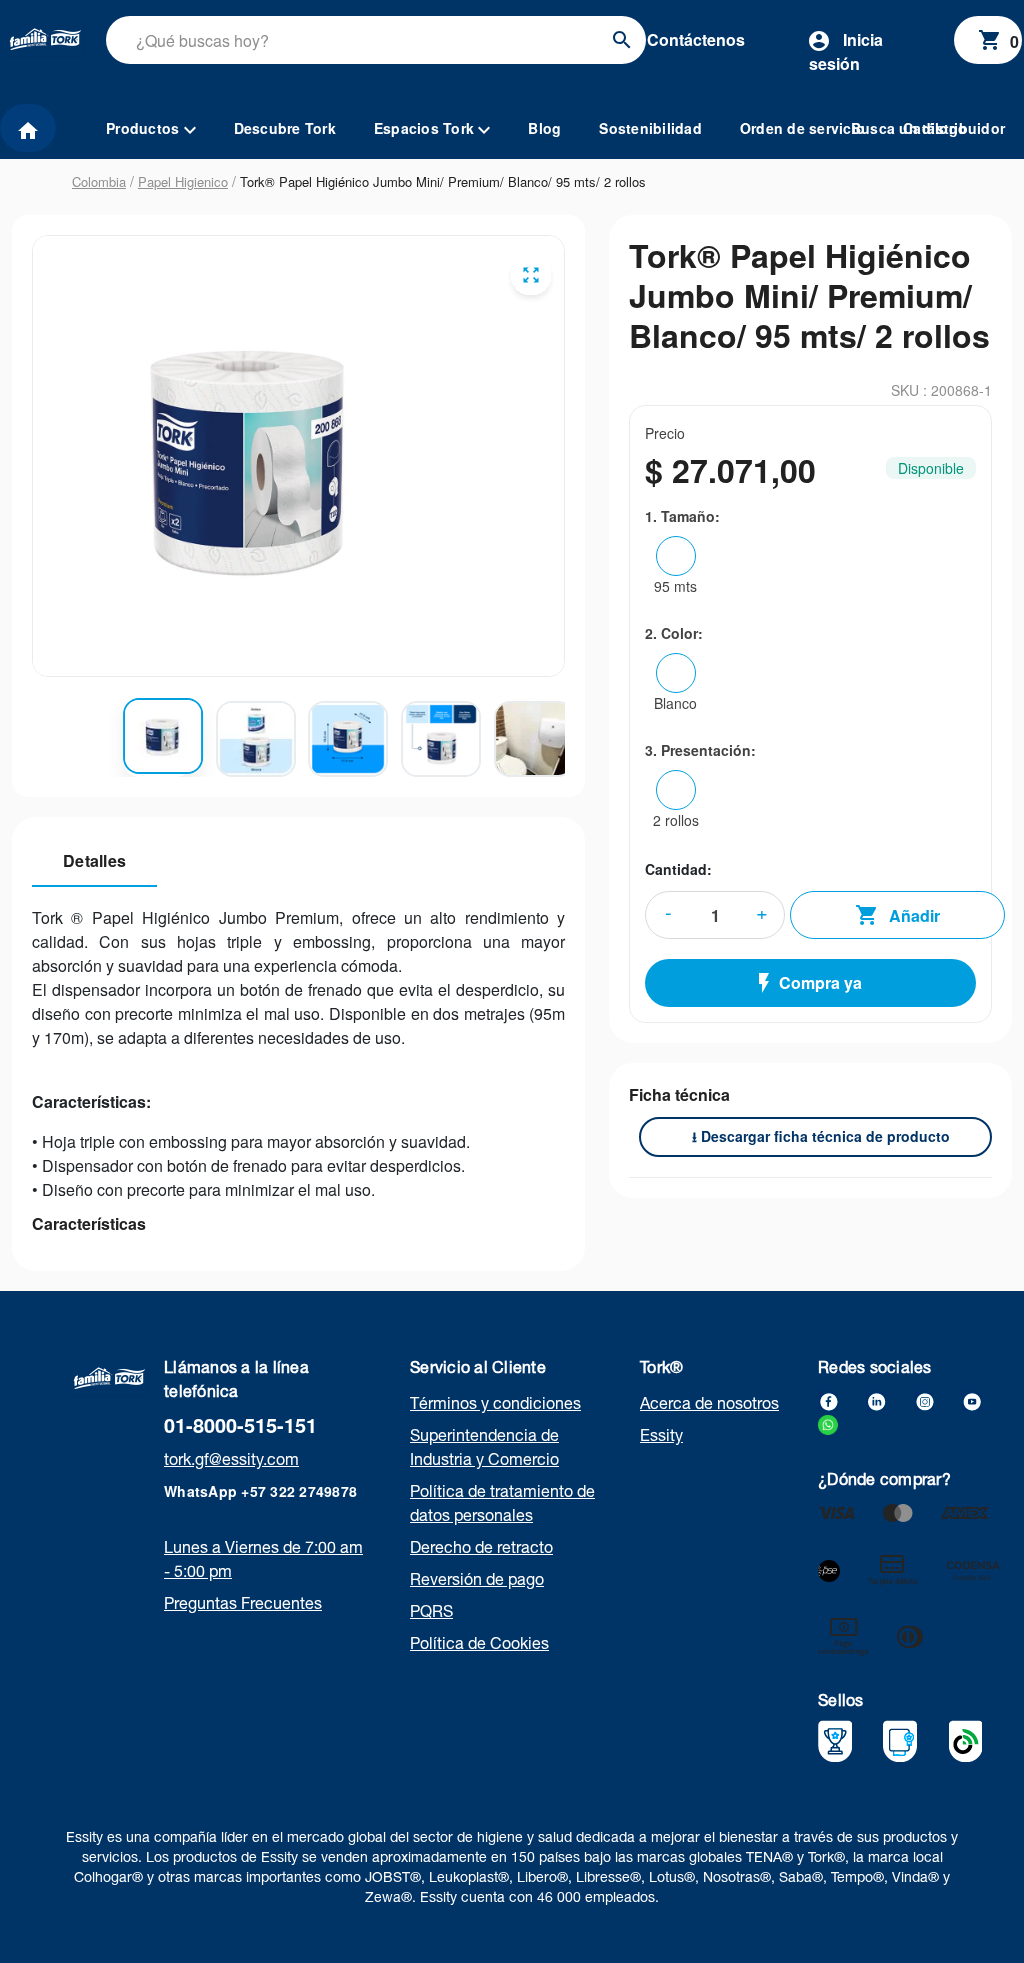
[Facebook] (828, 1399)
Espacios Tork (426, 128)
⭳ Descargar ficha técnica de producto (821, 1136)
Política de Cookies (479, 1643)
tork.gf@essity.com (231, 1459)
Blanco (675, 703)
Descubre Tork (285, 128)
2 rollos (676, 820)
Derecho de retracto (481, 1547)
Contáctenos (696, 39)
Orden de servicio (802, 128)
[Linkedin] (876, 1399)
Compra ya (820, 982)
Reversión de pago (477, 1579)
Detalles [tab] (94, 860)
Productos (145, 128)
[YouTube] (972, 1399)
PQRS (431, 1611)
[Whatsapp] (828, 1423)
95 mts (675, 586)
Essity (661, 1435)
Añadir (914, 915)
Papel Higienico (183, 181)
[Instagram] (924, 1399)
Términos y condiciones (495, 1403)
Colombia (99, 181)
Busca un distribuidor (928, 128)
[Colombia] (109, 1376)
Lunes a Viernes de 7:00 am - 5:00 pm (263, 1559)
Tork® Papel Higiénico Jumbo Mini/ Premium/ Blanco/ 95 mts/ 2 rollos (443, 181)
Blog (544, 128)
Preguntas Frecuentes (243, 1603)
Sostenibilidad (650, 128)
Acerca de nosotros (709, 1403)
